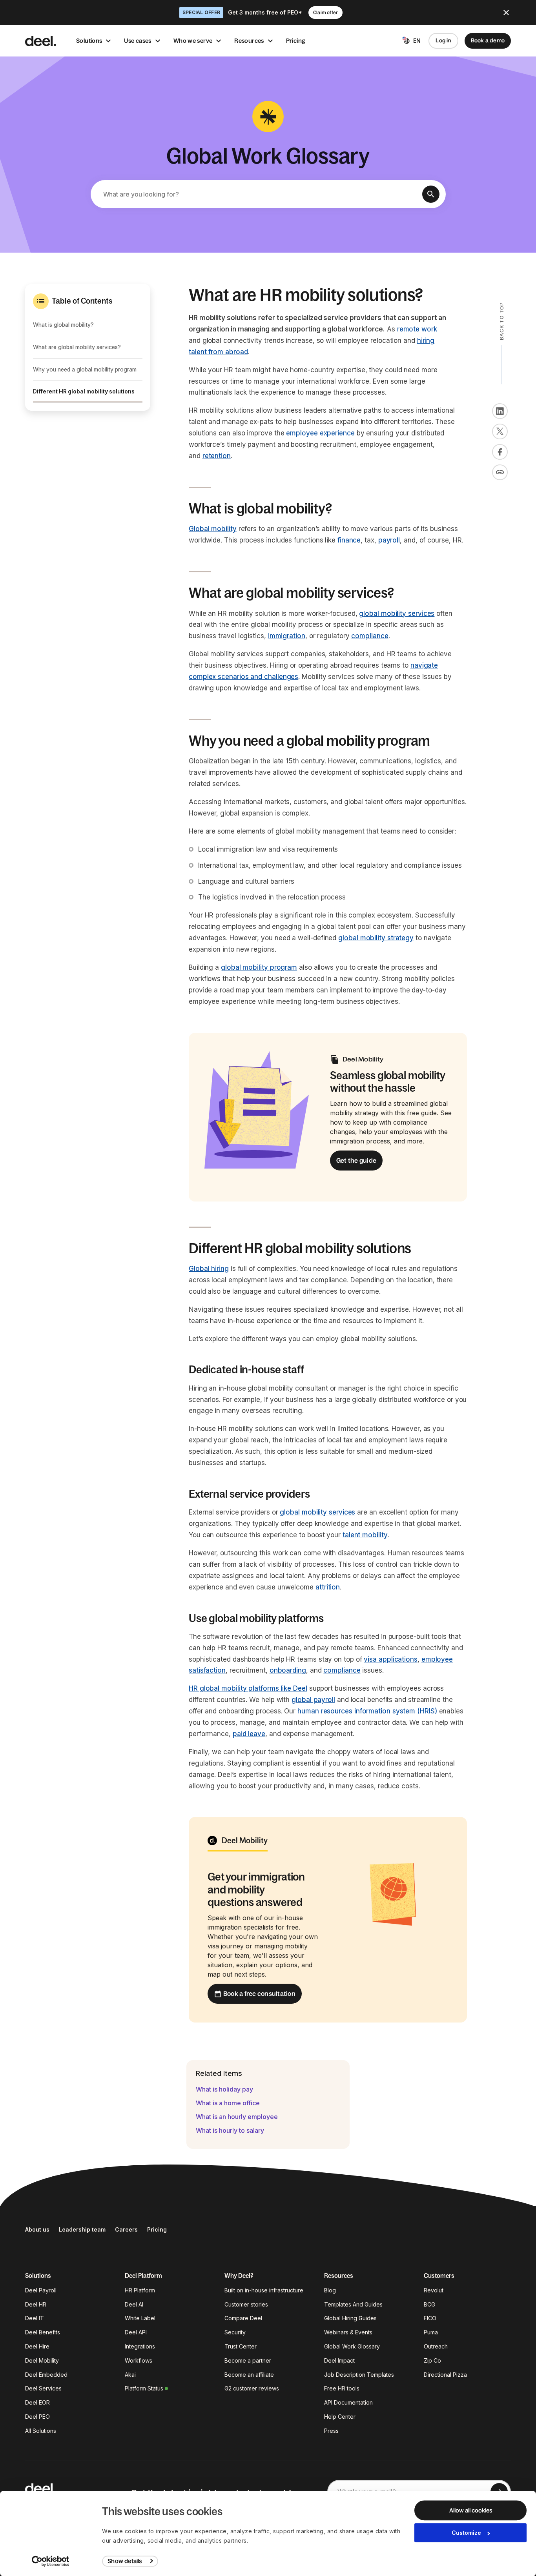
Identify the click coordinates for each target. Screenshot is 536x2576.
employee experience (320, 433)
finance (349, 540)
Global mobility (213, 529)
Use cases (138, 41)
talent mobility (365, 1535)
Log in (443, 40)
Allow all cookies (471, 2510)
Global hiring (209, 1269)
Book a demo (488, 40)
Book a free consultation (259, 1993)
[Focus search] (431, 194)
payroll (389, 540)
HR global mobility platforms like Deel (248, 1688)
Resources (249, 41)
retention (217, 456)
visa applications (391, 1659)
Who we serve (193, 41)
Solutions (89, 41)
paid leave (249, 1734)
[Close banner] (506, 13)
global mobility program (259, 967)
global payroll (313, 1700)
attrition (328, 1587)
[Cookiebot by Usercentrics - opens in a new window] (51, 2561)
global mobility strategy (376, 938)
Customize (466, 2533)
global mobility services (397, 614)
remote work (417, 329)
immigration (287, 636)
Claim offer (325, 13)
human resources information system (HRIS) (367, 1711)
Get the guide (356, 1160)
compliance (370, 636)
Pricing (296, 41)
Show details (125, 2561)
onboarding (288, 1670)
